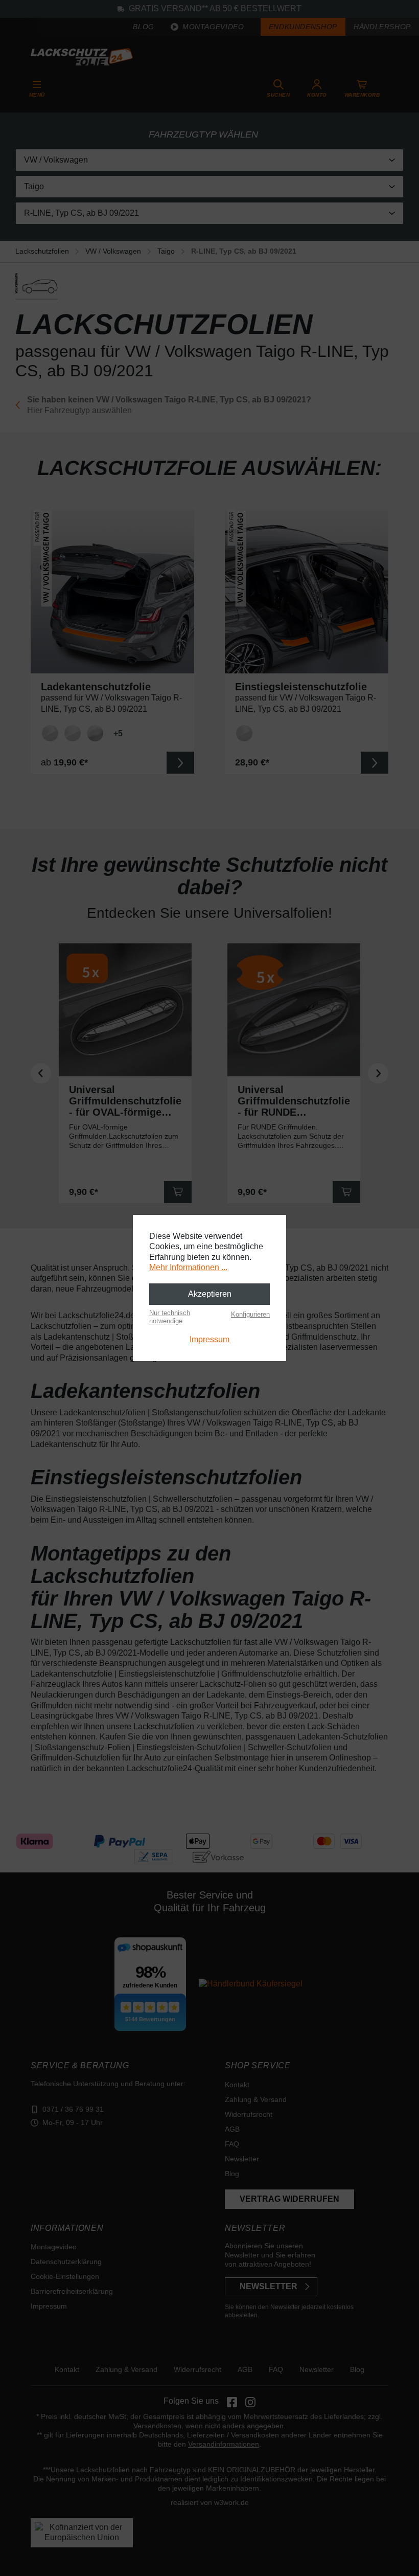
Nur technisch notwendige (170, 1317)
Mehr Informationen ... (188, 1267)
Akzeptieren (210, 1294)
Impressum (209, 1339)
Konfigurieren (250, 1314)
